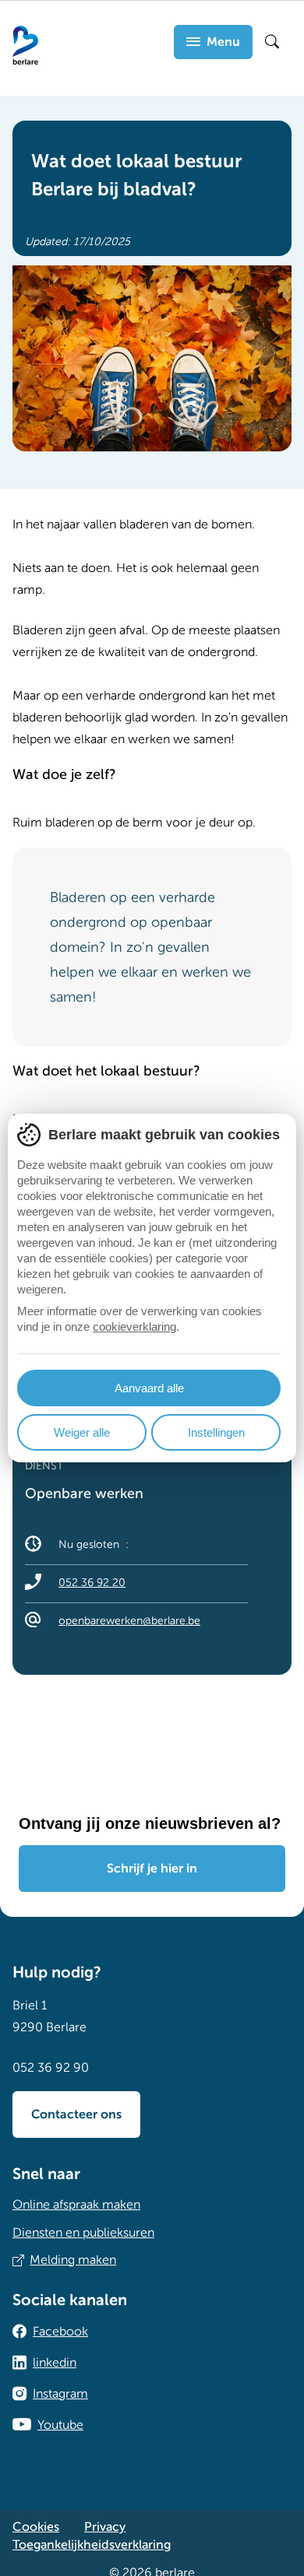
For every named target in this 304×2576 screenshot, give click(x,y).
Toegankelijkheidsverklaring (92, 2545)
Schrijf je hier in (152, 1869)
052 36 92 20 (92, 1583)
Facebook (60, 2332)
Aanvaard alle (149, 1388)
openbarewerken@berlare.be (129, 1621)
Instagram (60, 2394)
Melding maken (73, 2260)
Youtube (60, 2425)
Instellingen (216, 1432)
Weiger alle (82, 1432)
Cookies (36, 2527)
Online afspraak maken (76, 2205)
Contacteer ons (76, 2114)
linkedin (55, 2363)
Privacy (105, 2527)
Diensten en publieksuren (83, 2233)
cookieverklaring (134, 1327)
